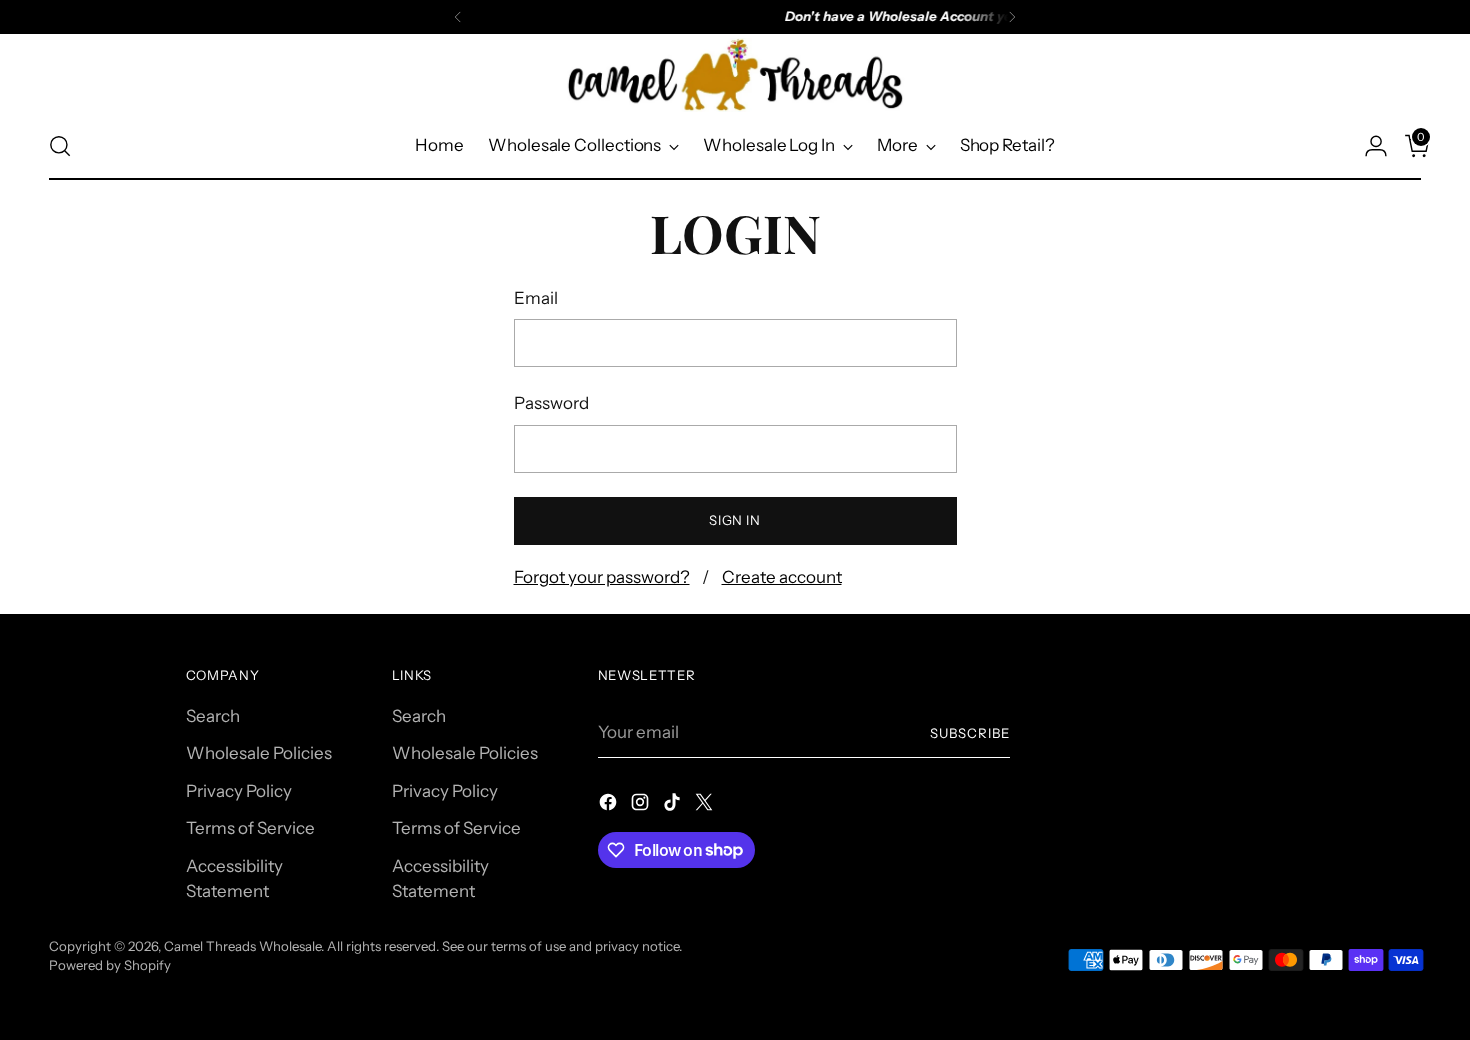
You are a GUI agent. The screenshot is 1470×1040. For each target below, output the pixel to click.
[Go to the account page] (1368, 146)
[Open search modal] (60, 146)
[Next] (1012, 17)
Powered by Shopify (110, 965)
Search (213, 716)
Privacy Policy (239, 791)
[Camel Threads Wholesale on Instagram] (642, 806)
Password (551, 403)
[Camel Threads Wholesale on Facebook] (610, 806)
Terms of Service (250, 828)
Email (536, 298)
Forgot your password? (602, 577)
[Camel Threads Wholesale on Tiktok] (674, 806)
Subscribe (970, 733)
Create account (782, 577)
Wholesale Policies (259, 753)
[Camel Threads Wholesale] (735, 75)
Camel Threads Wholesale (242, 946)
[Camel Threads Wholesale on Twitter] (706, 806)
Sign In (735, 520)
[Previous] (458, 17)
